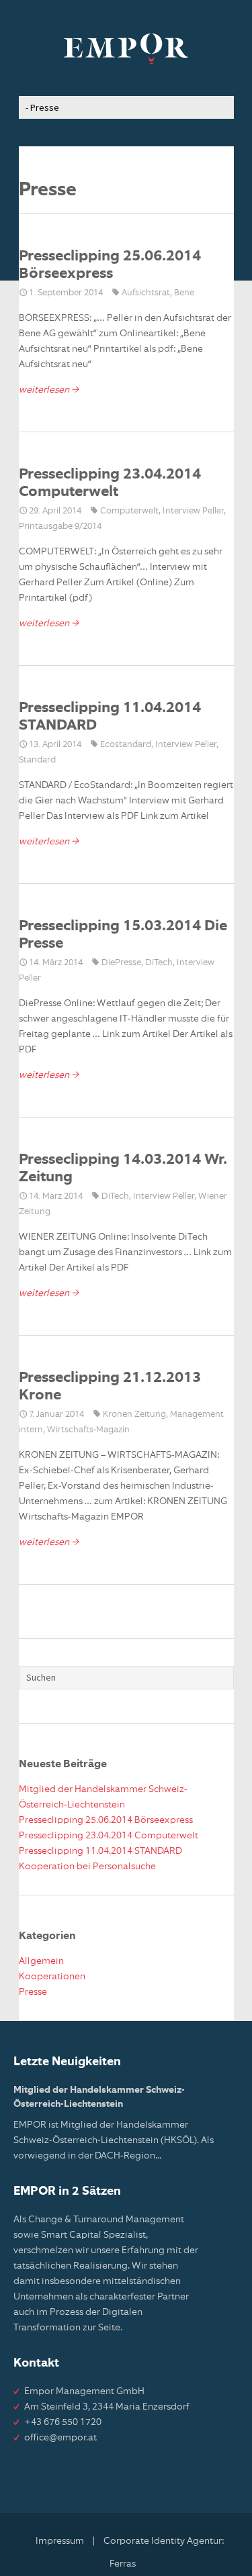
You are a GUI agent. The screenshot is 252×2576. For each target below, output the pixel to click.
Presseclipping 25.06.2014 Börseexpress (106, 1820)
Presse (33, 1992)
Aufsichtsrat (146, 293)
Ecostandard (126, 745)
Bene (184, 293)
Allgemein (41, 1961)
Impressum (60, 2541)
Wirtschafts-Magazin (88, 1430)
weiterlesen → (49, 390)
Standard (37, 760)
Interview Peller (193, 511)
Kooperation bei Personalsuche (87, 1867)
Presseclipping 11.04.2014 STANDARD (100, 1851)
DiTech (159, 963)
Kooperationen (52, 1977)
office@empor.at (60, 2438)
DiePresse (121, 963)
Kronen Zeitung (134, 1415)
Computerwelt (129, 511)
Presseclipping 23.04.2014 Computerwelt (109, 1836)
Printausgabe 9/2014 (60, 527)
